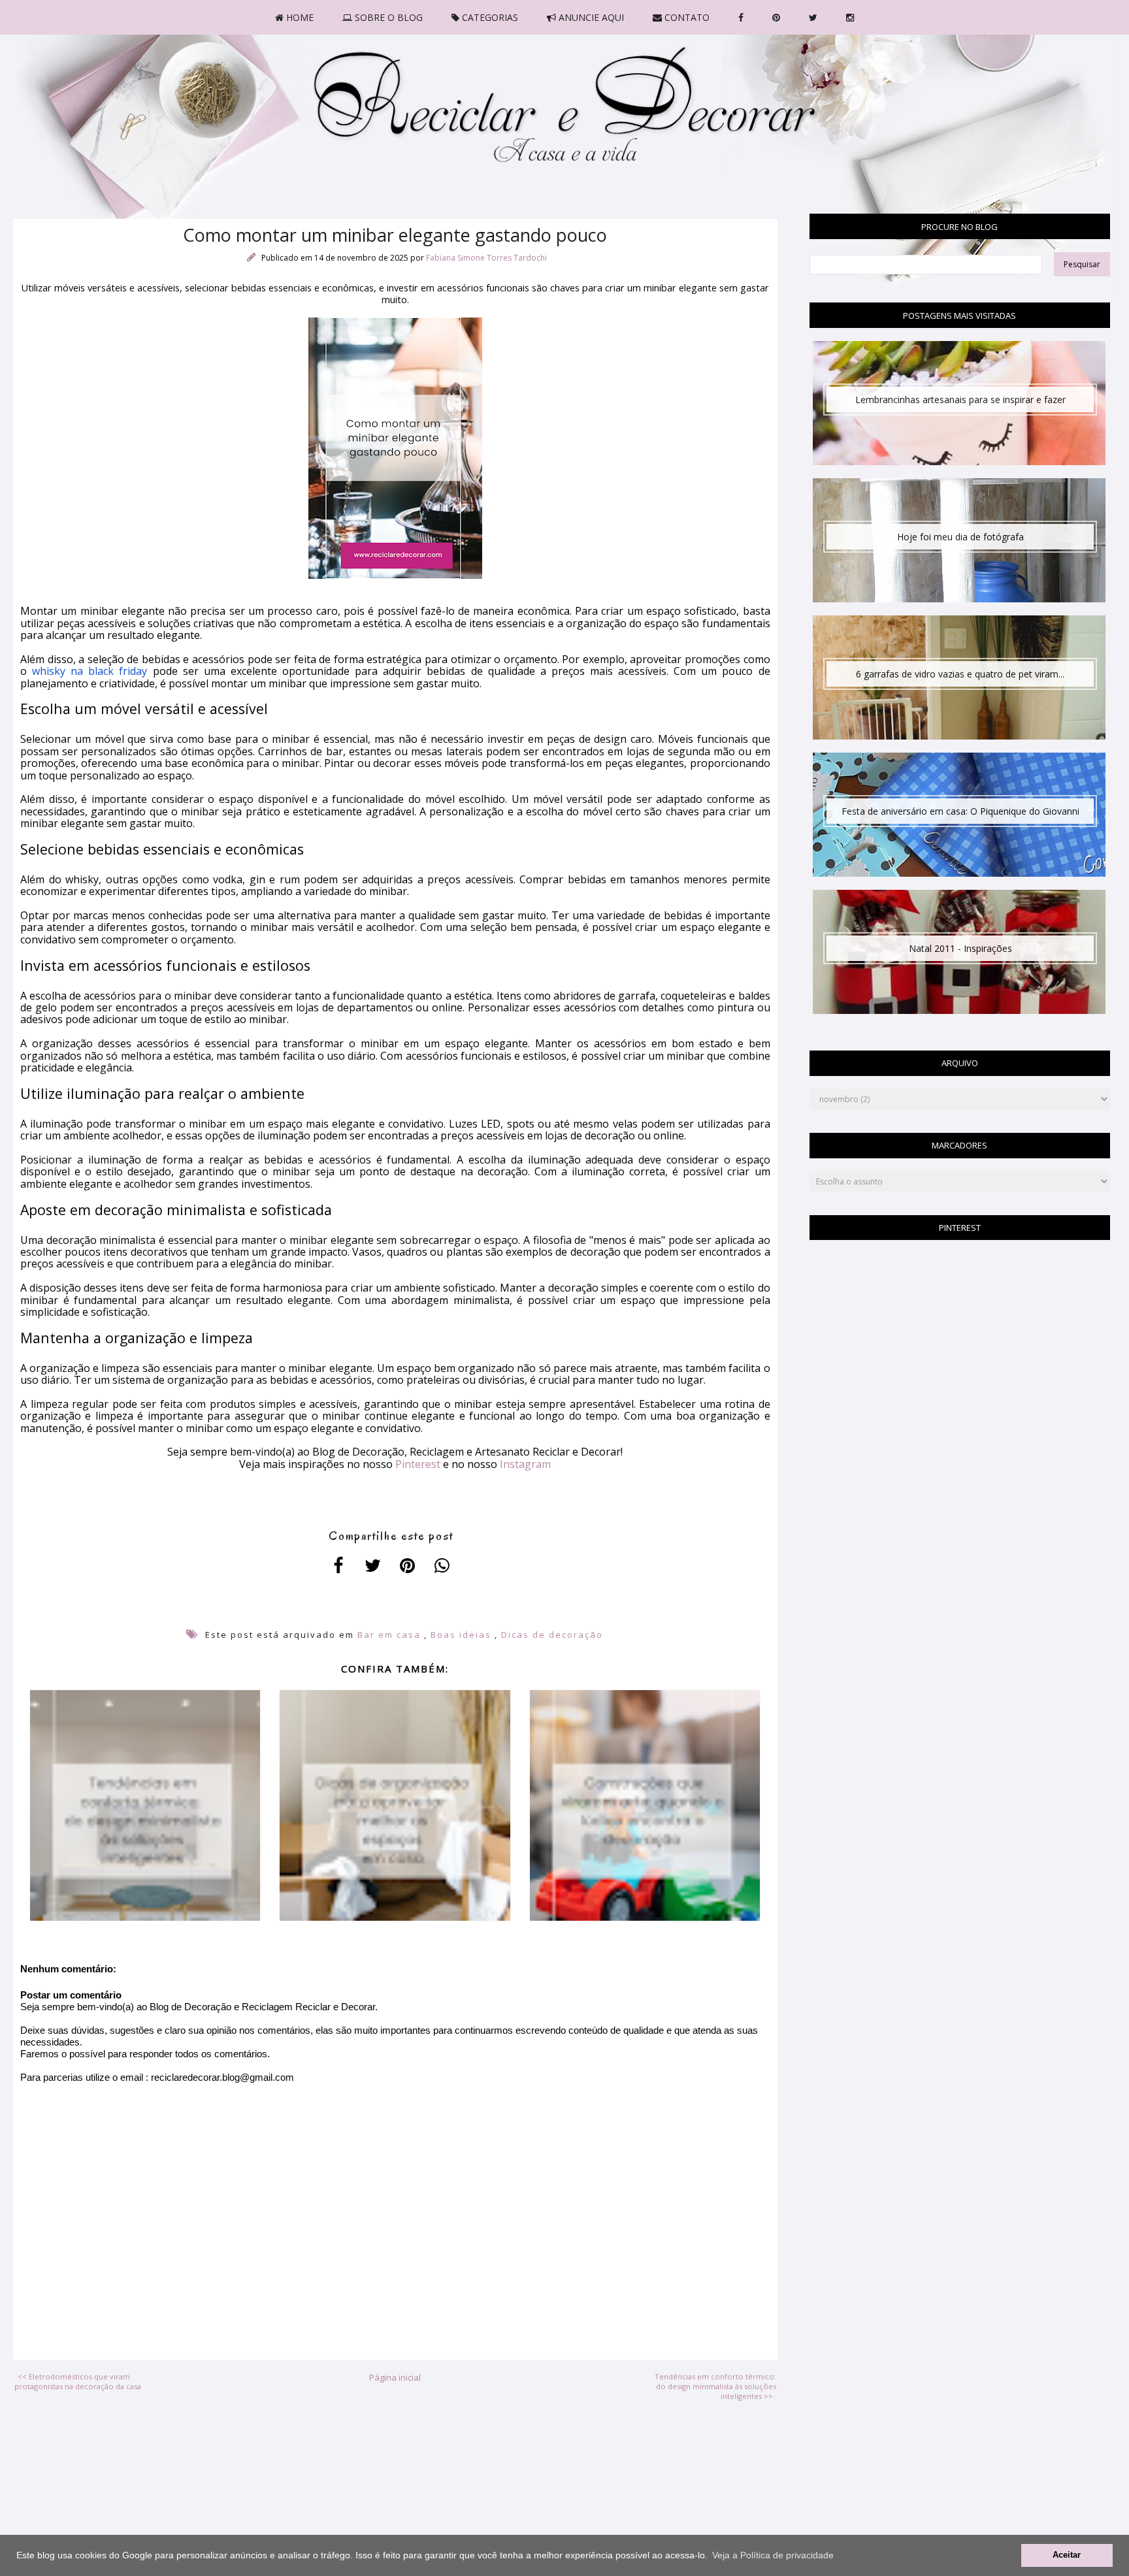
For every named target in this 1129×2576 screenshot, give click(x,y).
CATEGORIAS (489, 17)
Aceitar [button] (1067, 2555)
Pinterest (418, 1464)
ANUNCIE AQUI (590, 17)
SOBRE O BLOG (387, 17)
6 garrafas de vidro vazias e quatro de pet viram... (960, 674)
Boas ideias (461, 1635)
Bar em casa (389, 1635)
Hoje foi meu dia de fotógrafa (960, 537)
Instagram (525, 1464)
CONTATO (686, 17)
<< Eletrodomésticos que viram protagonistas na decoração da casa (78, 2381)
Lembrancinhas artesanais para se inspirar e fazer (960, 399)
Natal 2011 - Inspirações (960, 948)
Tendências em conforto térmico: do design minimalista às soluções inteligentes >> (715, 2386)
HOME (299, 17)
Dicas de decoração (552, 1635)
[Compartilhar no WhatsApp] (443, 1565)
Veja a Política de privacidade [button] (773, 2555)
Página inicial (395, 2377)
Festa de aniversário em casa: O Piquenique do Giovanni (960, 811)
